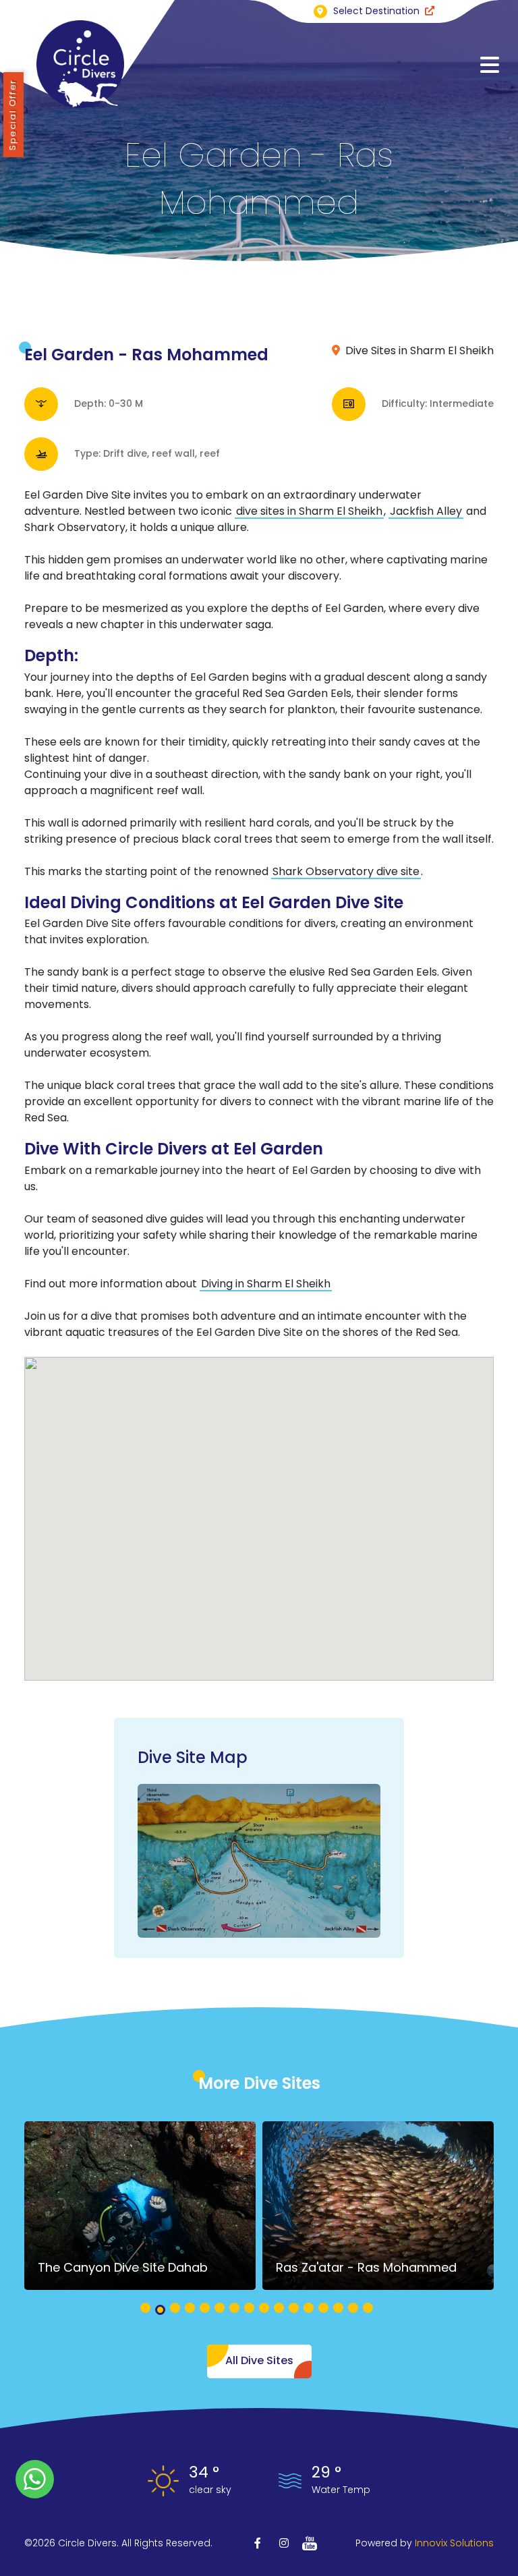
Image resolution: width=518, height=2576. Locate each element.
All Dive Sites (259, 2360)
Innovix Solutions (454, 2543)
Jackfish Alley (426, 511)
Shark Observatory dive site (346, 871)
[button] (145, 2308)
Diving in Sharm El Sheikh (266, 1284)
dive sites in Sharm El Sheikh (309, 511)
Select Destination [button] (376, 11)
